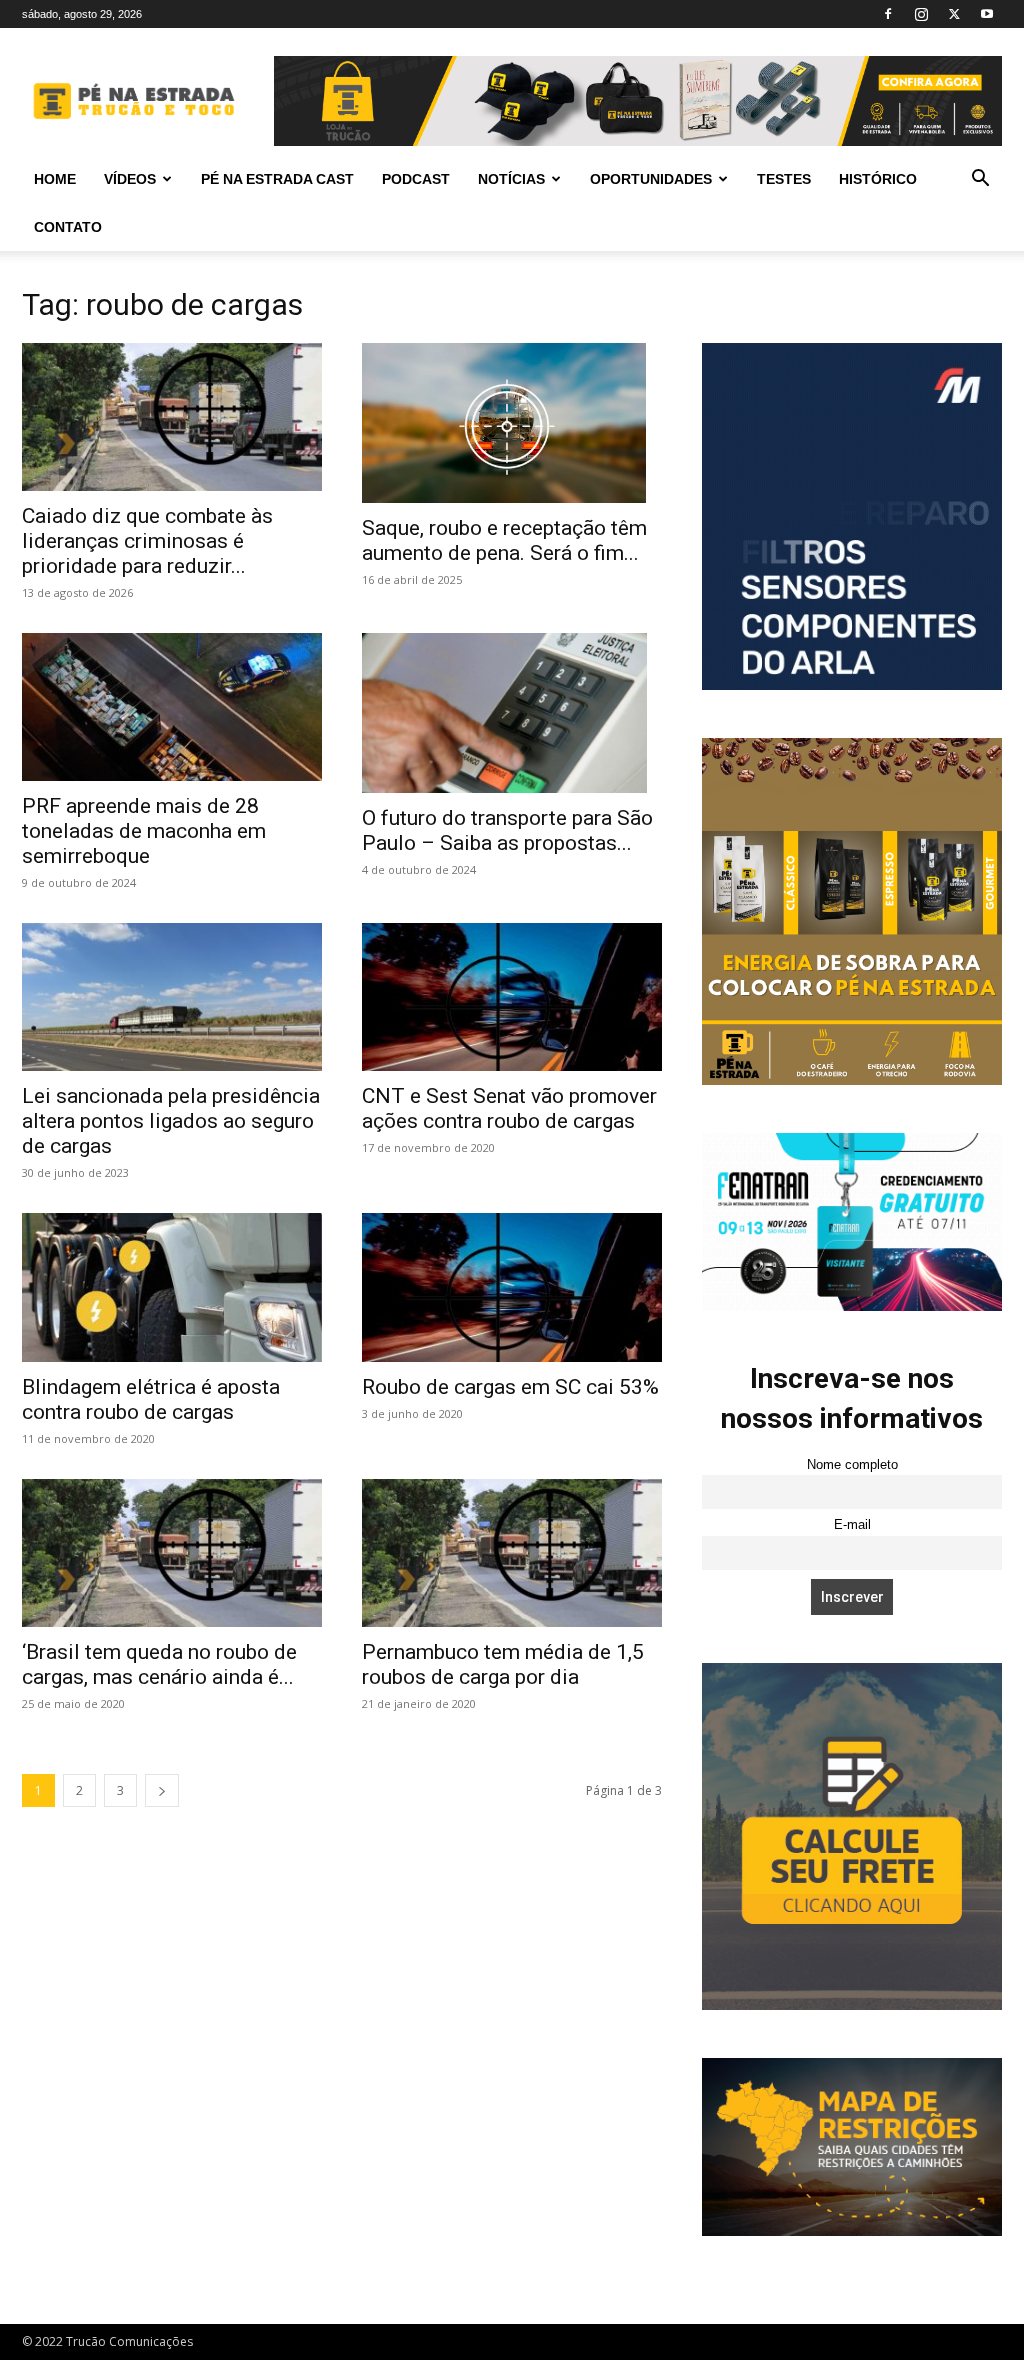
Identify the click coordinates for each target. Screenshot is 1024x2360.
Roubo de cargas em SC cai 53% (510, 1387)
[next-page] (162, 1790)
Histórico (878, 179)
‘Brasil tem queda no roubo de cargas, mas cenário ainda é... (159, 1664)
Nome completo (852, 1465)
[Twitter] (954, 14)
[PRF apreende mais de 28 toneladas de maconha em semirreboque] (172, 707)
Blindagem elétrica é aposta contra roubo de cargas (151, 1399)
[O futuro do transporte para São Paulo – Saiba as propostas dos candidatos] (512, 713)
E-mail (852, 1525)
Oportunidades (651, 179)
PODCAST (416, 179)
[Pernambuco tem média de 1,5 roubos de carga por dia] (512, 1553)
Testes (784, 179)
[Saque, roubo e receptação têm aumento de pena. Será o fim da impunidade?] (512, 423)
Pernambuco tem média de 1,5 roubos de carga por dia (503, 1664)
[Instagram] (921, 14)
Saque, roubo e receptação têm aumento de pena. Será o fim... (504, 540)
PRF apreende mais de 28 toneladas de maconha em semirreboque (144, 831)
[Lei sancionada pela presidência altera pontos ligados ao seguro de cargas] (172, 997)
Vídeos (130, 179)
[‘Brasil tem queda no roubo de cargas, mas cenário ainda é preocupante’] (172, 1553)
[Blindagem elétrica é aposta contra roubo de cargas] (172, 1287)
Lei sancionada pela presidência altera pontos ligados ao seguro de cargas (171, 1121)
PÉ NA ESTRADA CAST (277, 179)
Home (55, 179)
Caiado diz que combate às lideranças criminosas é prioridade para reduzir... (147, 541)
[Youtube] (987, 14)
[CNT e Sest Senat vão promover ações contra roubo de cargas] (512, 997)
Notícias (511, 179)
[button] (980, 180)
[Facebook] (888, 14)
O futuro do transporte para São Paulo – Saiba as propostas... (507, 830)
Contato (68, 227)
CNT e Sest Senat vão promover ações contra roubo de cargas (509, 1108)
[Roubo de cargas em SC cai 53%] (512, 1287)
